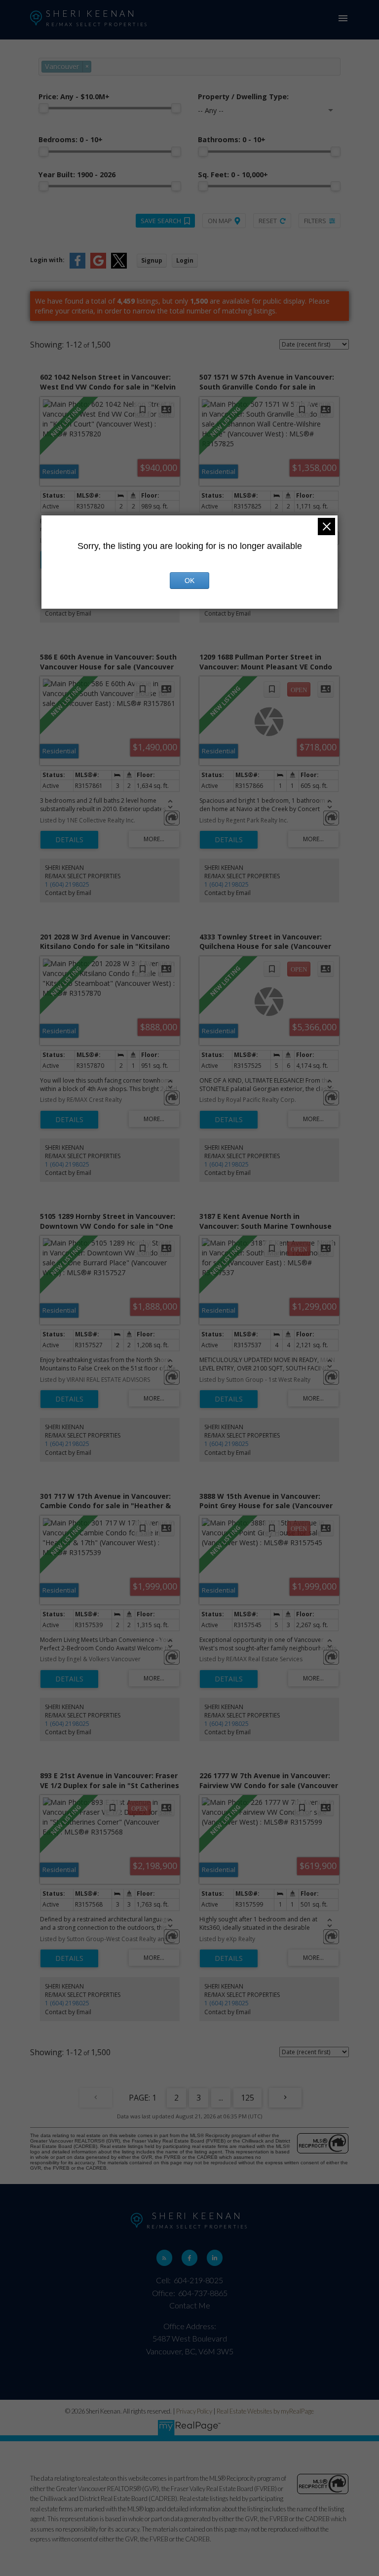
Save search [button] (161, 221)
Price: (74, 97)
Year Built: (77, 175)
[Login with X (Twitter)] (119, 266)
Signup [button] (152, 260)
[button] (165, 2258)
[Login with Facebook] (77, 266)
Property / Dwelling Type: (243, 97)
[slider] (43, 108)
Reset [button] (268, 221)
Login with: (47, 260)
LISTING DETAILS (69, 840)
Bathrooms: (232, 139)
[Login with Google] (98, 266)
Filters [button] (315, 221)
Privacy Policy (194, 2411)
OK (189, 581)
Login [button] (185, 260)
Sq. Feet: (233, 175)
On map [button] (220, 221)
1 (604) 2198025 (67, 884)
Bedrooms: (71, 139)
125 (247, 2098)
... (221, 2098)
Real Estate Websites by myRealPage (265, 2411)
